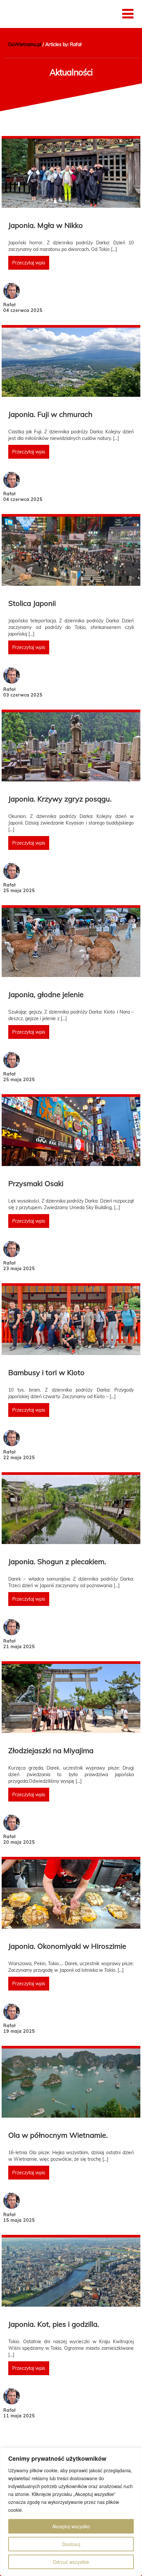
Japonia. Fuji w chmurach (50, 414)
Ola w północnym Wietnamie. (58, 2135)
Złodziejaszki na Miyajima (51, 1750)
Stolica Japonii (32, 603)
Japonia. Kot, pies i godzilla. (54, 2324)
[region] (71, 2512)
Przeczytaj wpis (29, 263)
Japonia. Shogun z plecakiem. (57, 1561)
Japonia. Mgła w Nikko (46, 225)
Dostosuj (71, 2544)
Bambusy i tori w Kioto (46, 1372)
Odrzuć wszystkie (71, 2562)
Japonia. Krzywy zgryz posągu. (60, 799)
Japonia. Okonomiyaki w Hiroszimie (67, 1946)
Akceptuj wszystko (71, 2526)
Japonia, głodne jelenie (46, 994)
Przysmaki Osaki (36, 1183)
